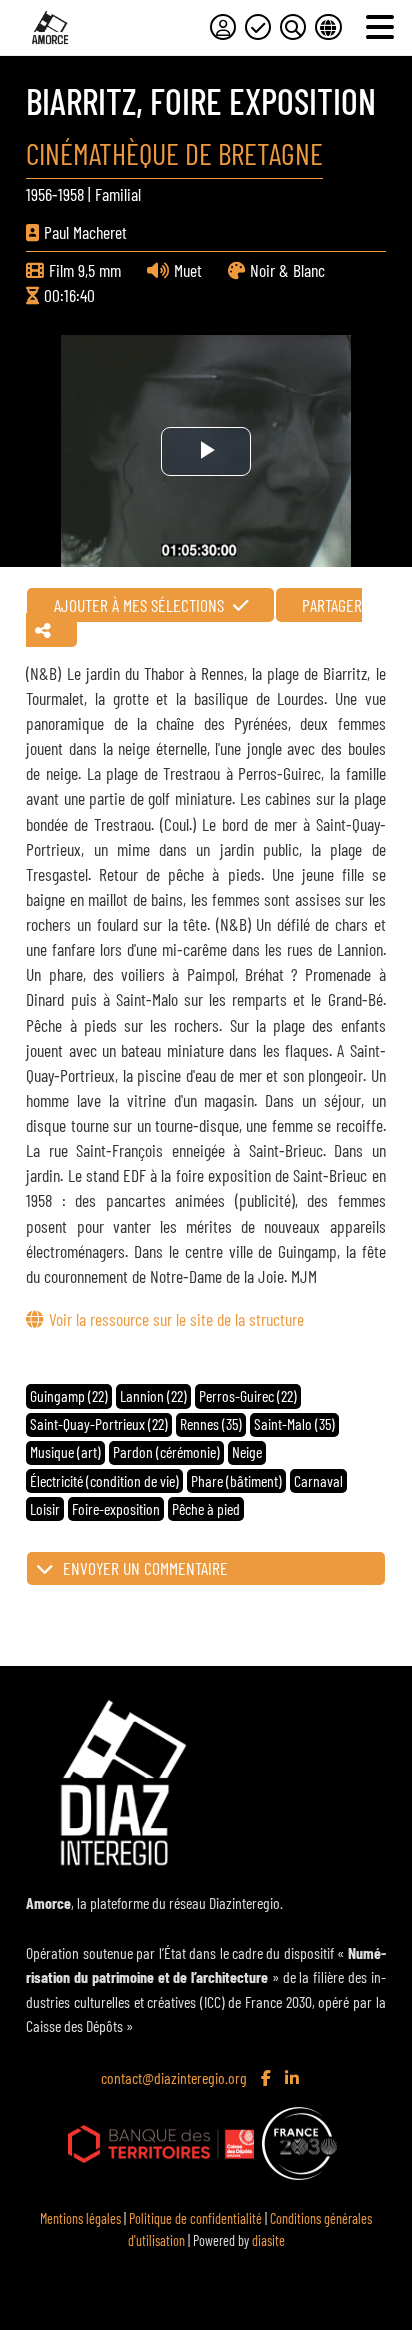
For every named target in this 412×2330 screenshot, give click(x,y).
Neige (247, 1451)
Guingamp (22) (69, 1395)
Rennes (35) (211, 1423)
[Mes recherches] (293, 27)
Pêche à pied (206, 1508)
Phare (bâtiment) (236, 1480)
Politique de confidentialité (195, 2218)
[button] (205, 1569)
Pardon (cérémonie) (166, 1451)
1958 (71, 194)
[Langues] (328, 27)
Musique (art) (65, 1451)
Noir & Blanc (287, 270)
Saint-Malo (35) (294, 1423)
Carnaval (318, 1480)
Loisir (45, 1508)
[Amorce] (50, 27)
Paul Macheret (85, 232)
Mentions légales (80, 2218)
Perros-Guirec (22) (248, 1395)
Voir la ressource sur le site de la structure (176, 1319)
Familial (118, 194)
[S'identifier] (223, 27)
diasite (268, 2240)
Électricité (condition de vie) (104, 1480)
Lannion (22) (153, 1395)
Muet (188, 270)
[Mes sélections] (258, 27)
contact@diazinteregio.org (174, 2077)
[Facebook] (268, 2079)
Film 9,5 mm (85, 270)
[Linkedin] (294, 2079)
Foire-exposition (116, 1508)
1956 (39, 194)
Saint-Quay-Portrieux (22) (99, 1423)
